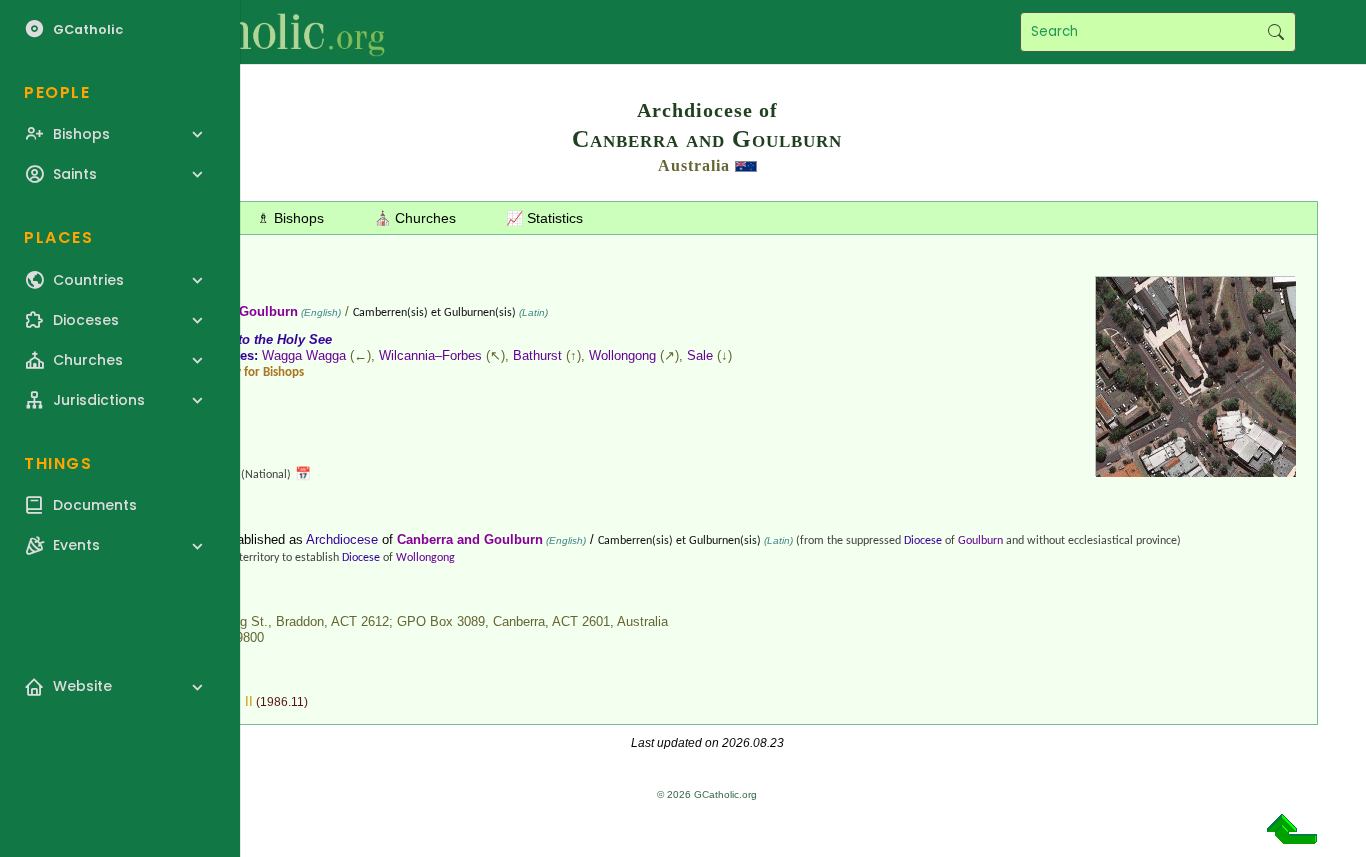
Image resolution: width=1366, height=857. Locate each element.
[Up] (1292, 836)
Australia (694, 165)
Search (1275, 32)
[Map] (1196, 469)
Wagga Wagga (304, 355)
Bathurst (537, 355)
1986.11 (282, 702)
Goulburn (980, 541)
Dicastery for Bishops (247, 372)
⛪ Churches (415, 218)
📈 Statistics (544, 218)
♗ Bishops (290, 218)
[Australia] (746, 165)
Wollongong (622, 355)
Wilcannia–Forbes (430, 355)
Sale (700, 355)
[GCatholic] (246, 32)
